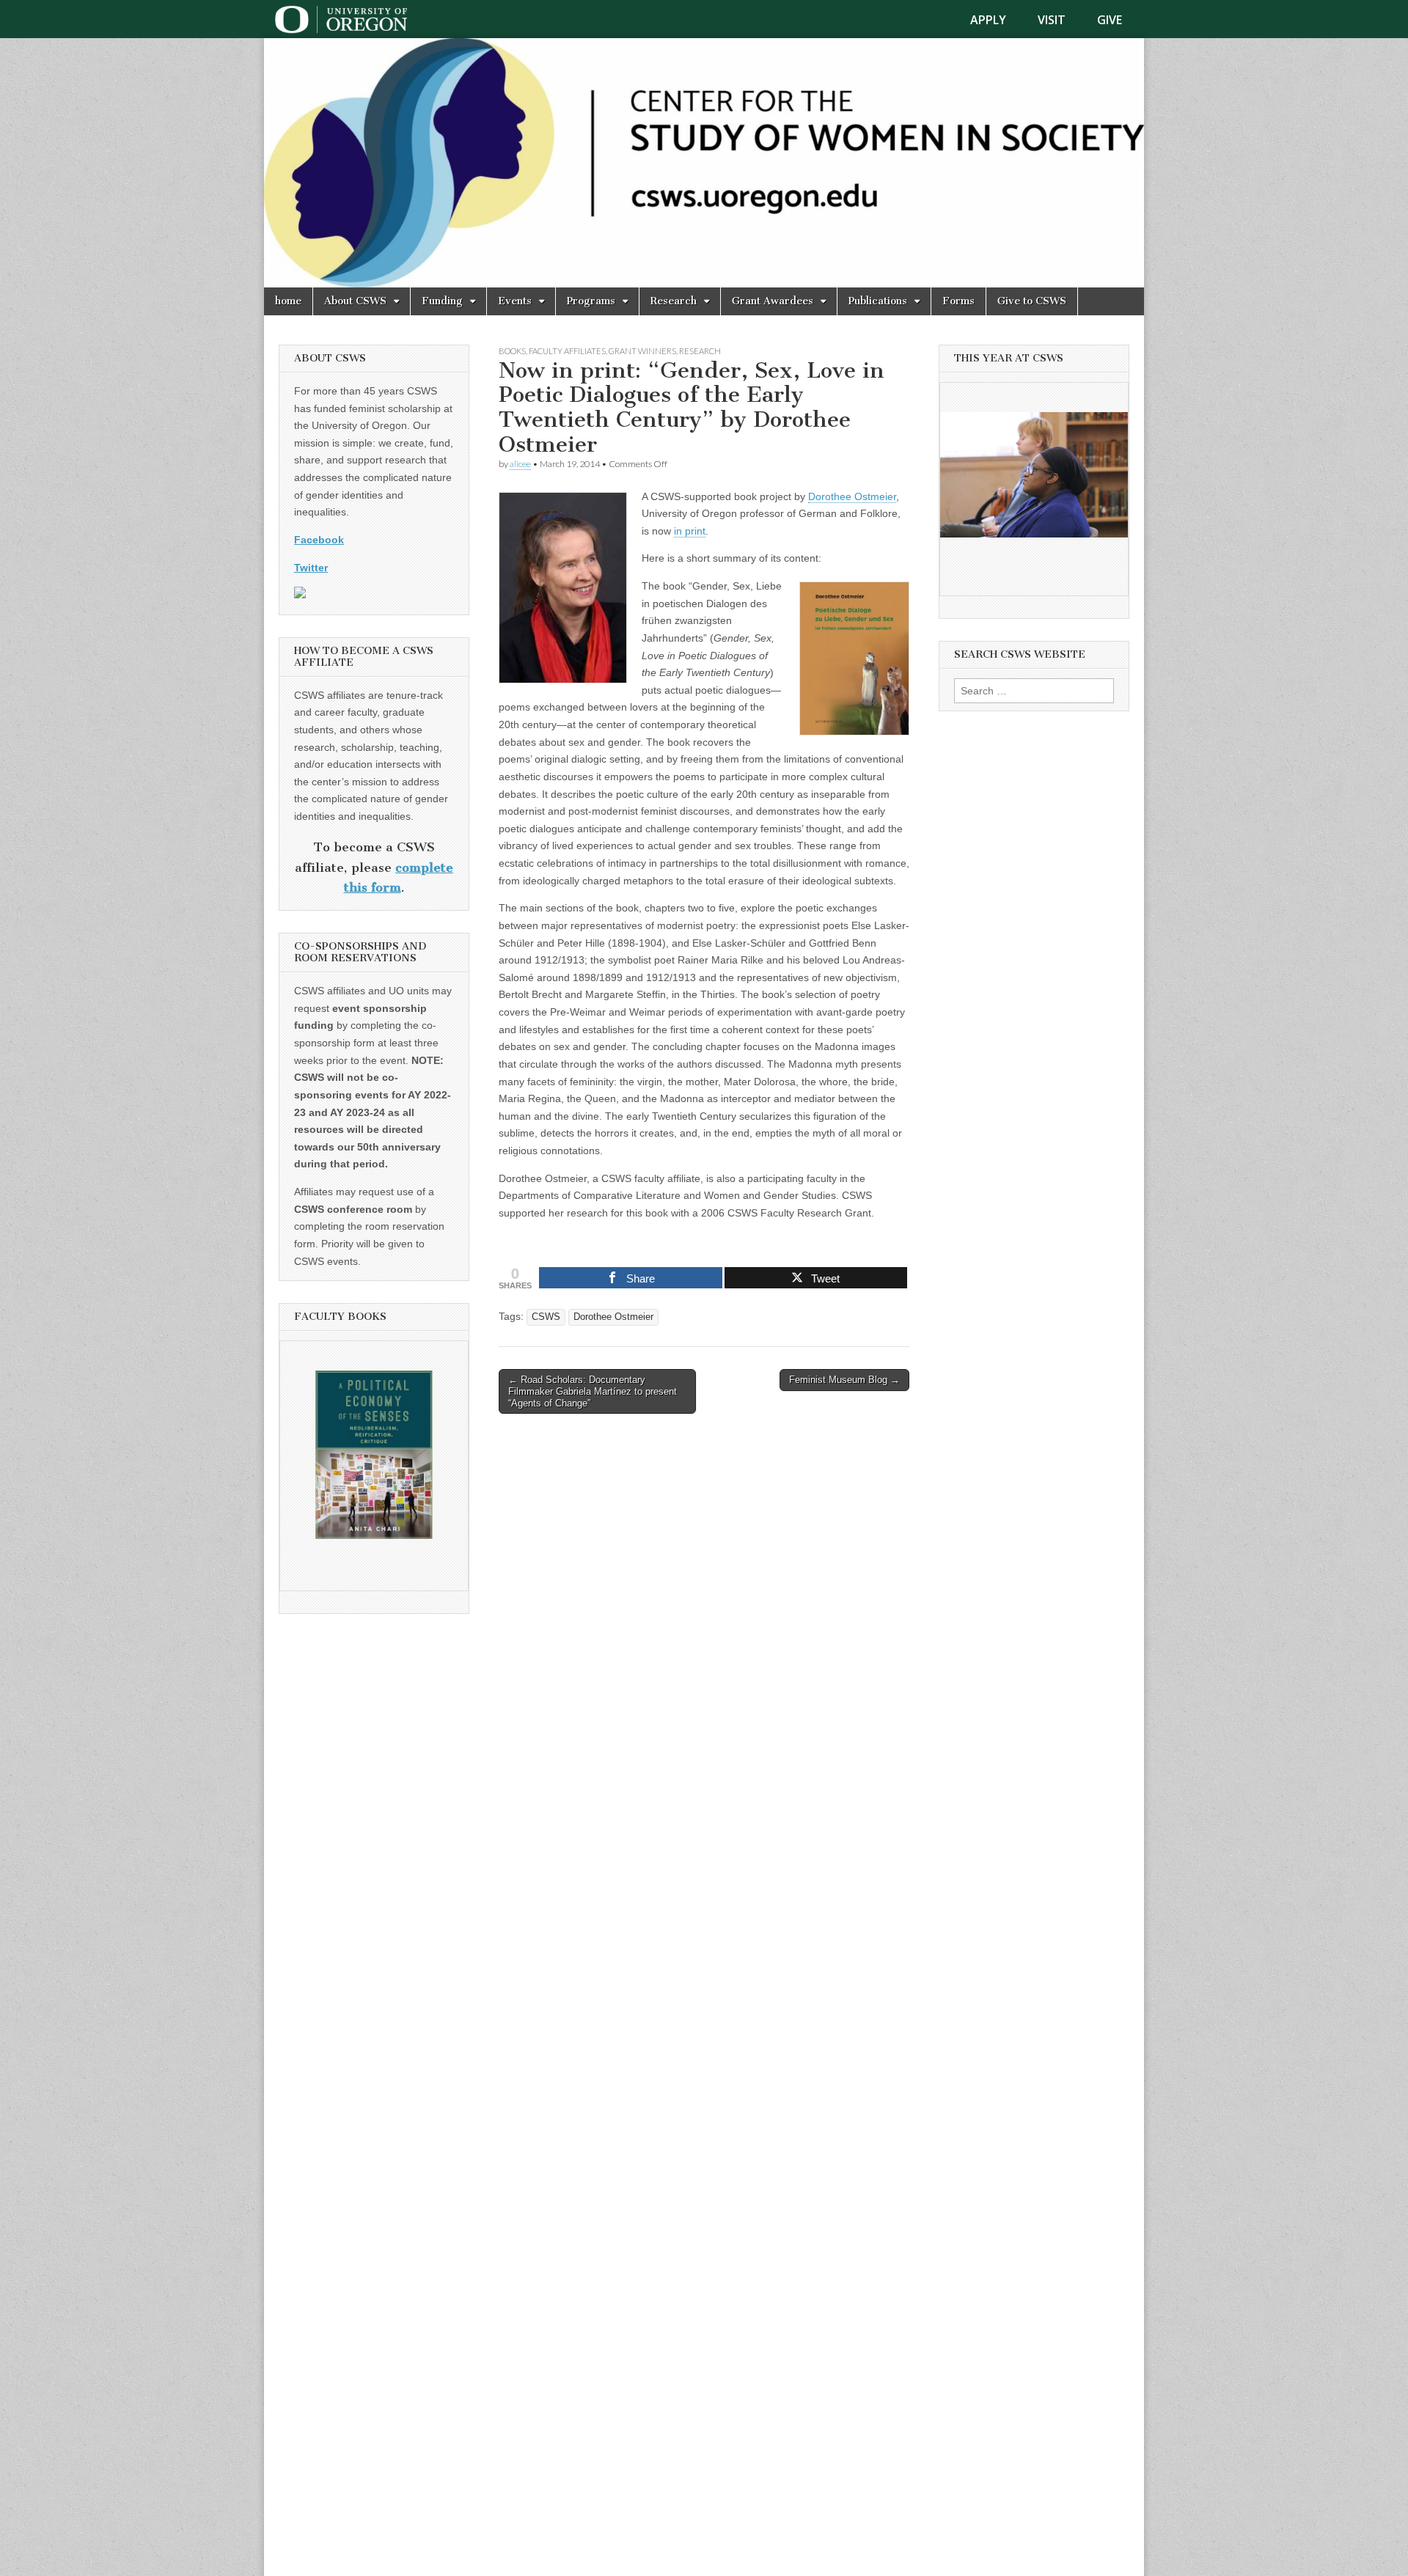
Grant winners (642, 351)
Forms (958, 301)
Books (512, 351)
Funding (442, 301)
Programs (591, 301)
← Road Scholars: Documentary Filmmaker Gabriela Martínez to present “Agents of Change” (593, 1391)
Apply (988, 20)
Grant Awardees (773, 301)
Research (674, 301)
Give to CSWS (1032, 301)
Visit (1052, 20)
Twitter (311, 568)
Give (1110, 20)
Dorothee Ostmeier (852, 496)
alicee (520, 464)
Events (515, 301)
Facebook (319, 540)
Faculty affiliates (567, 351)
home (288, 301)
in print (690, 531)
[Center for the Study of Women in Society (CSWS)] (704, 163)
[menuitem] (997, 20)
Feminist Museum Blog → (844, 1380)
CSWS (546, 1317)
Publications (878, 301)
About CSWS (355, 301)
